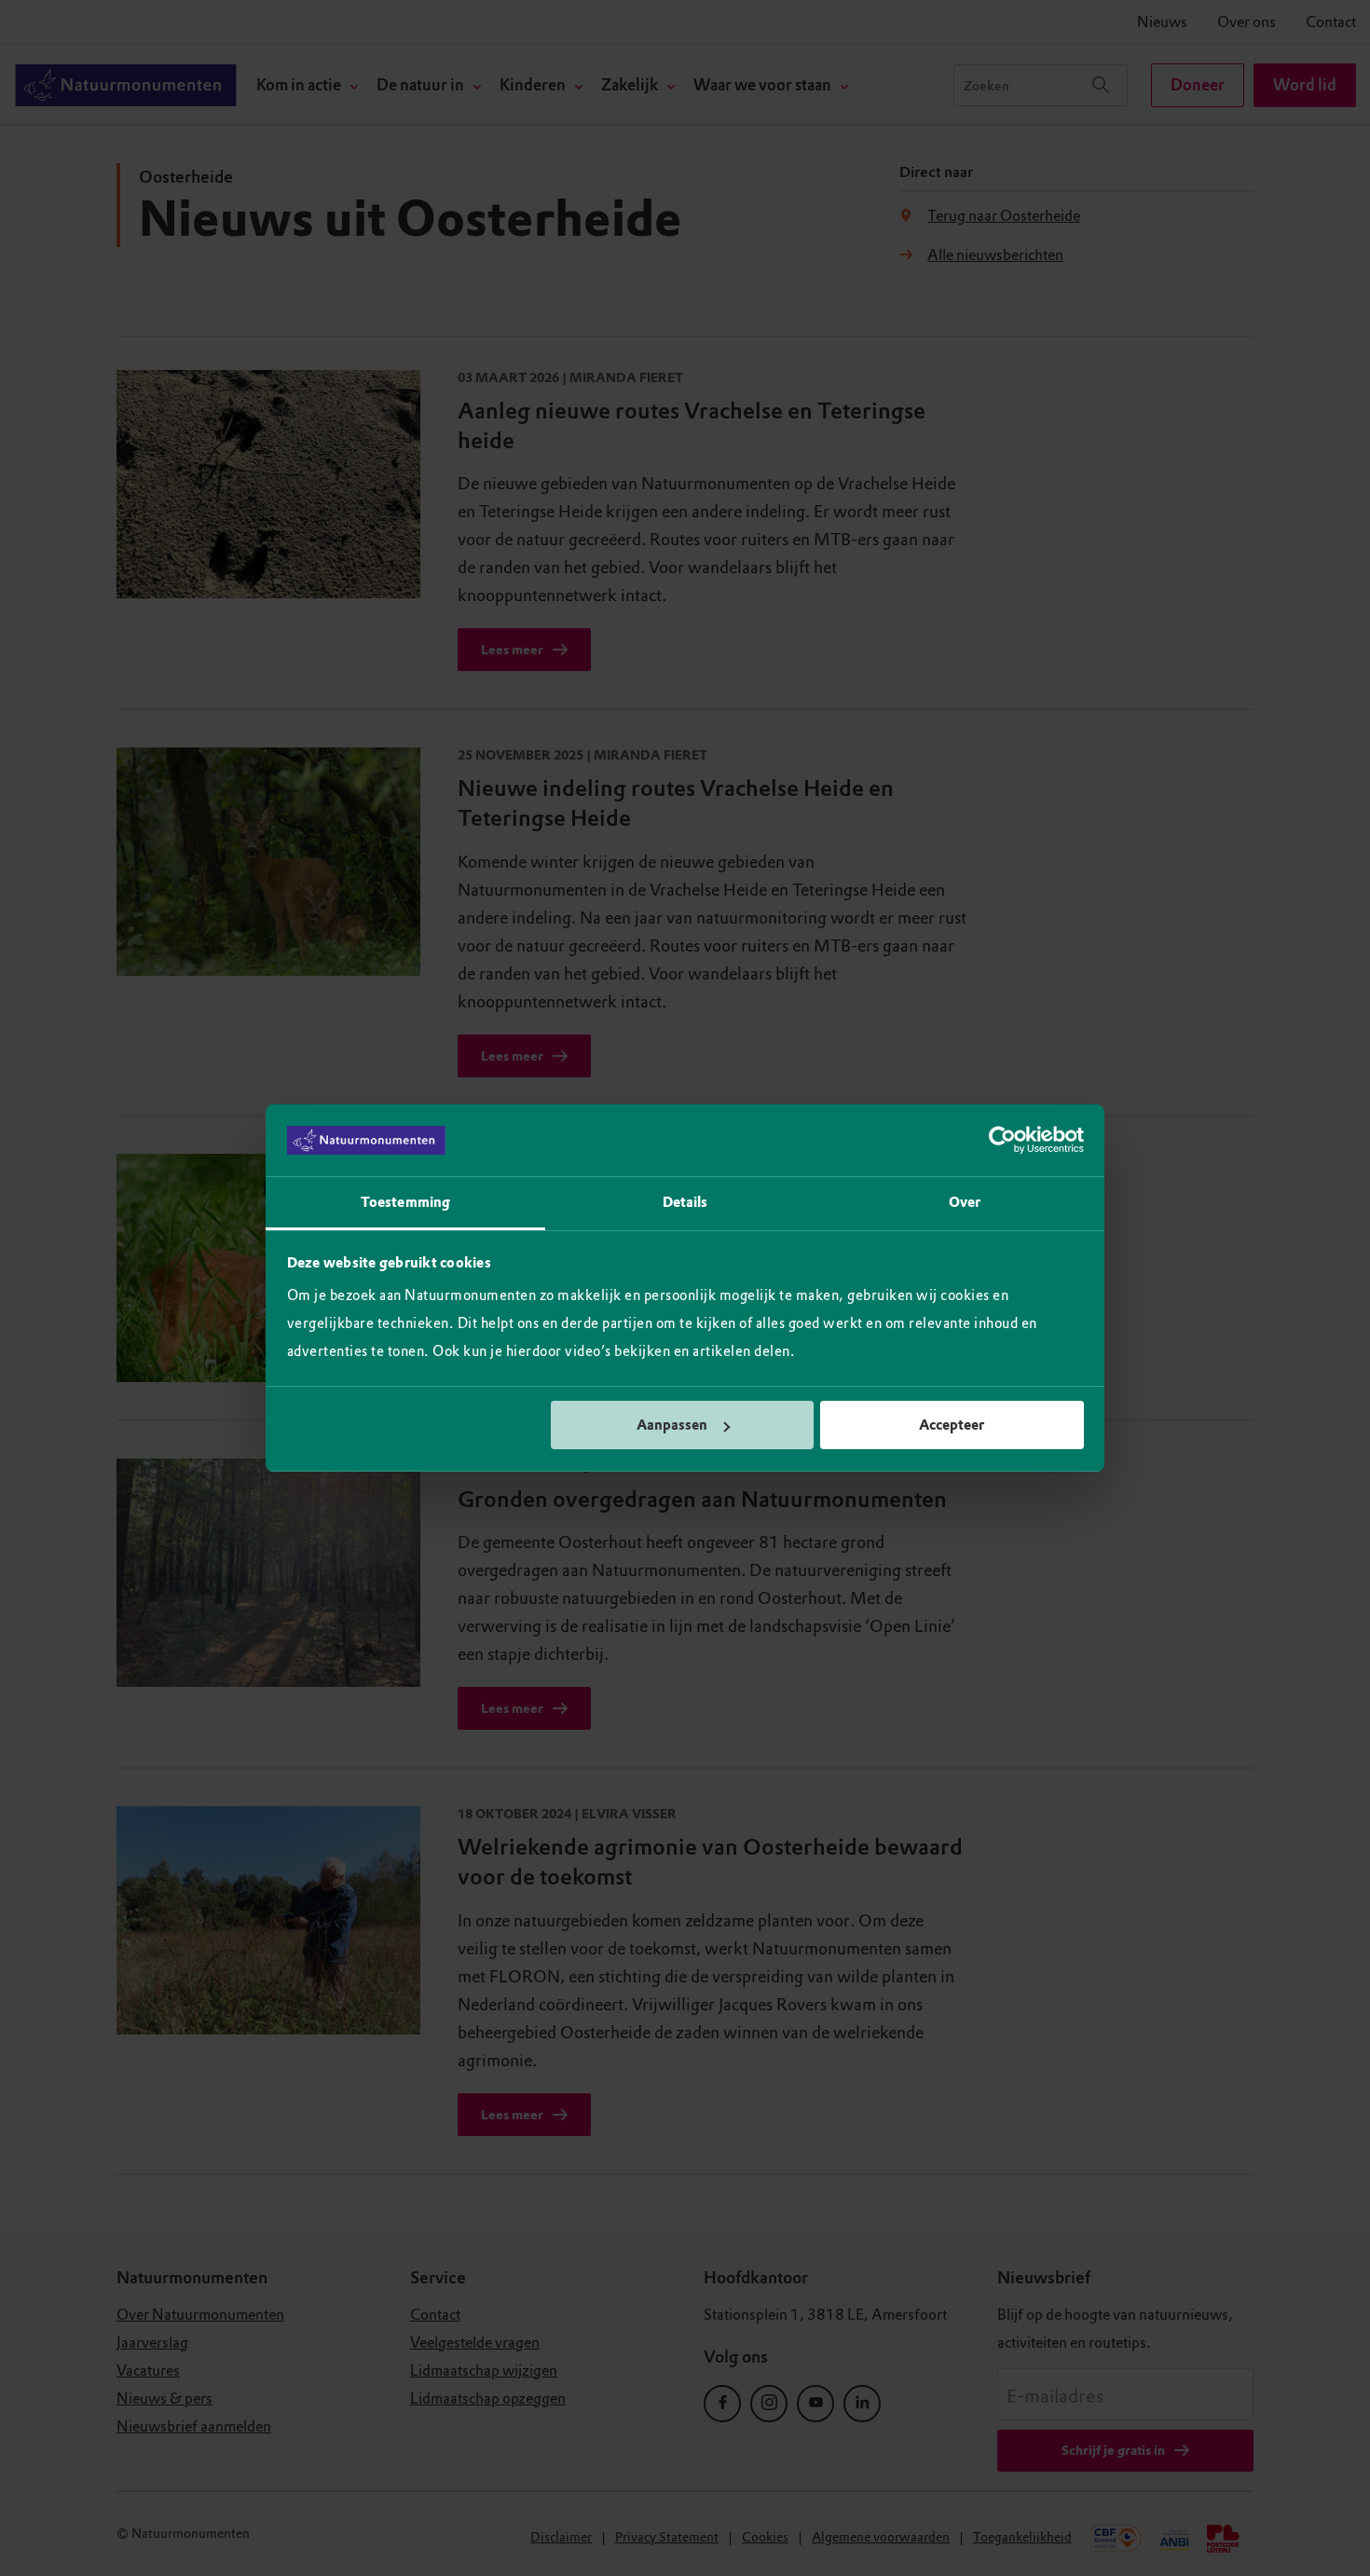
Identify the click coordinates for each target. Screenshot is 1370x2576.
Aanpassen (672, 1425)
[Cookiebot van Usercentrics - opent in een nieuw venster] (1002, 1141)
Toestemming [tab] (405, 1202)
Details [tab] (685, 1202)
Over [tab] (965, 1202)
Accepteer (952, 1425)
